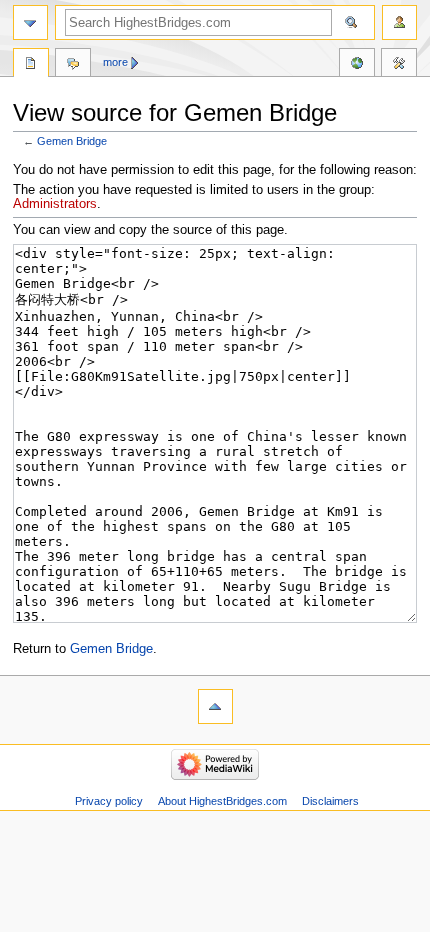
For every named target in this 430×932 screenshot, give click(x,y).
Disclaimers (330, 801)
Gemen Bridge (72, 141)
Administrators (55, 204)
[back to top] (215, 706)
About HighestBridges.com (222, 801)
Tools (399, 65)
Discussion (73, 65)
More (115, 62)
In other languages (357, 65)
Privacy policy (109, 801)
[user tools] (399, 22)
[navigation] (30, 22)
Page (31, 65)
